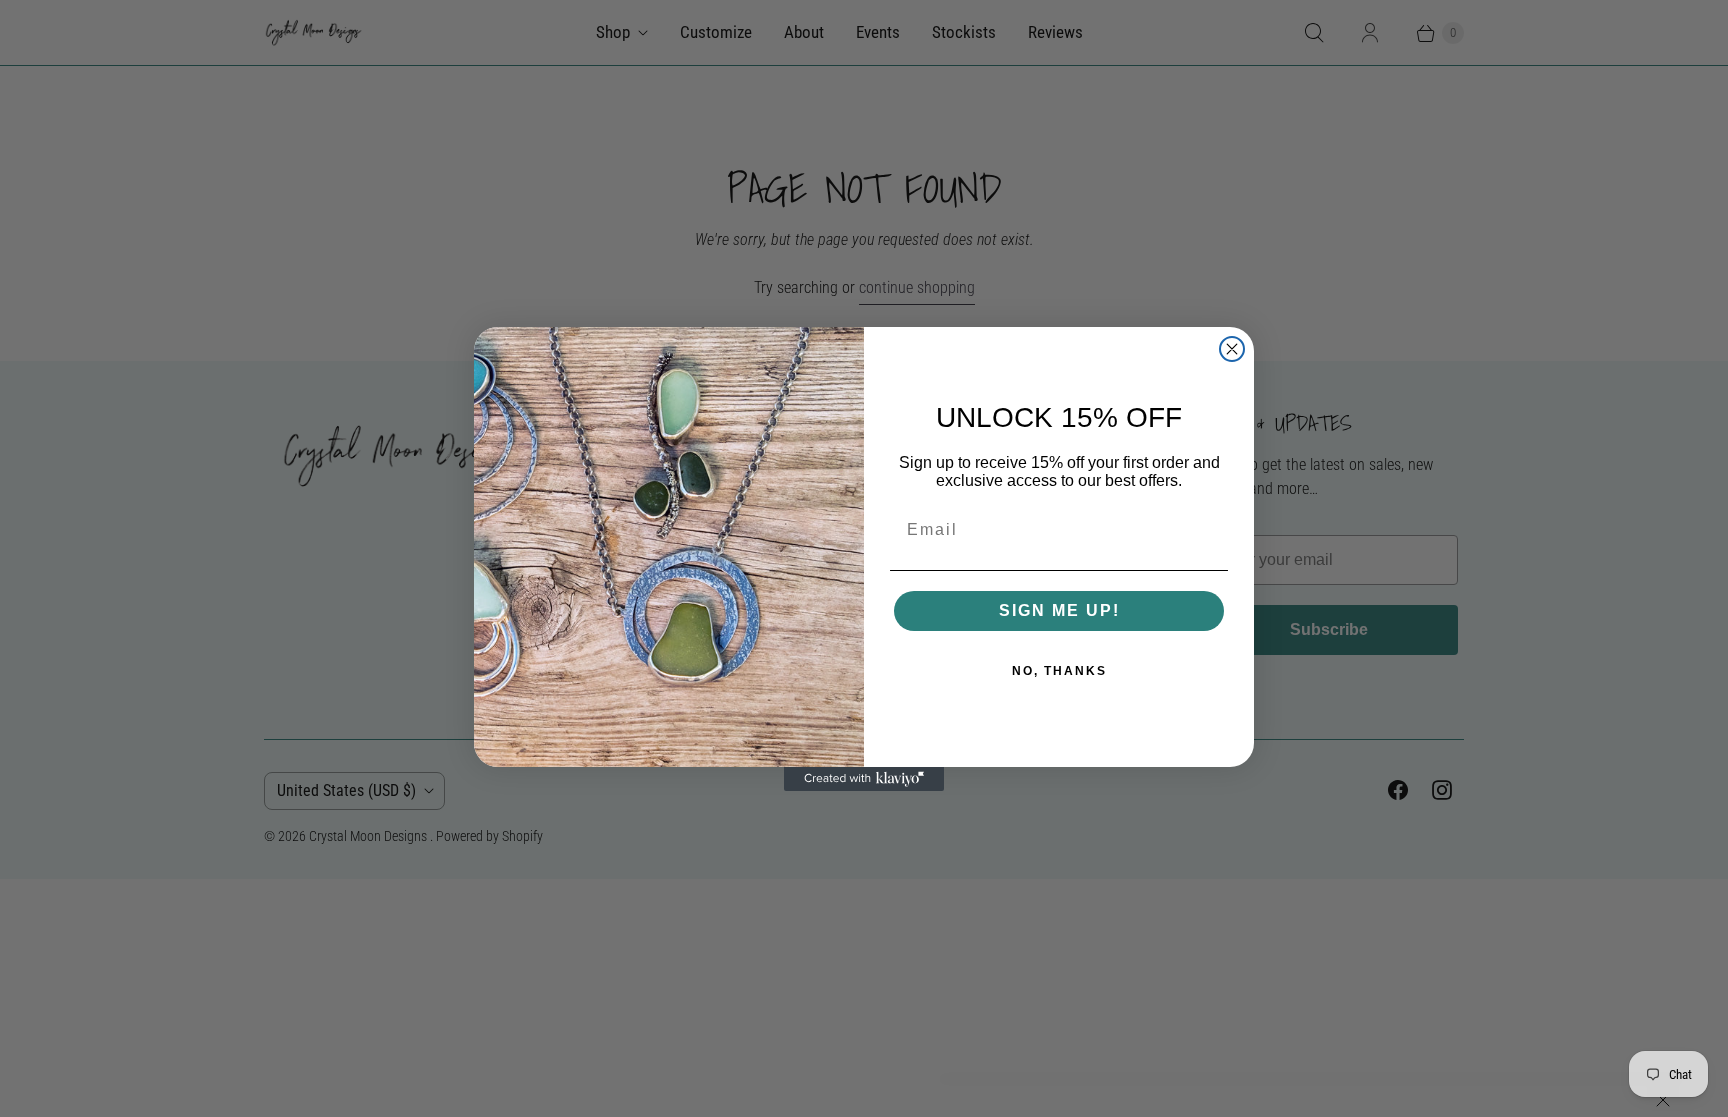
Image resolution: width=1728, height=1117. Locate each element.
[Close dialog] (1232, 349)
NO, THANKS (1059, 671)
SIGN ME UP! (1059, 610)
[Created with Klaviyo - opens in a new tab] (864, 779)
